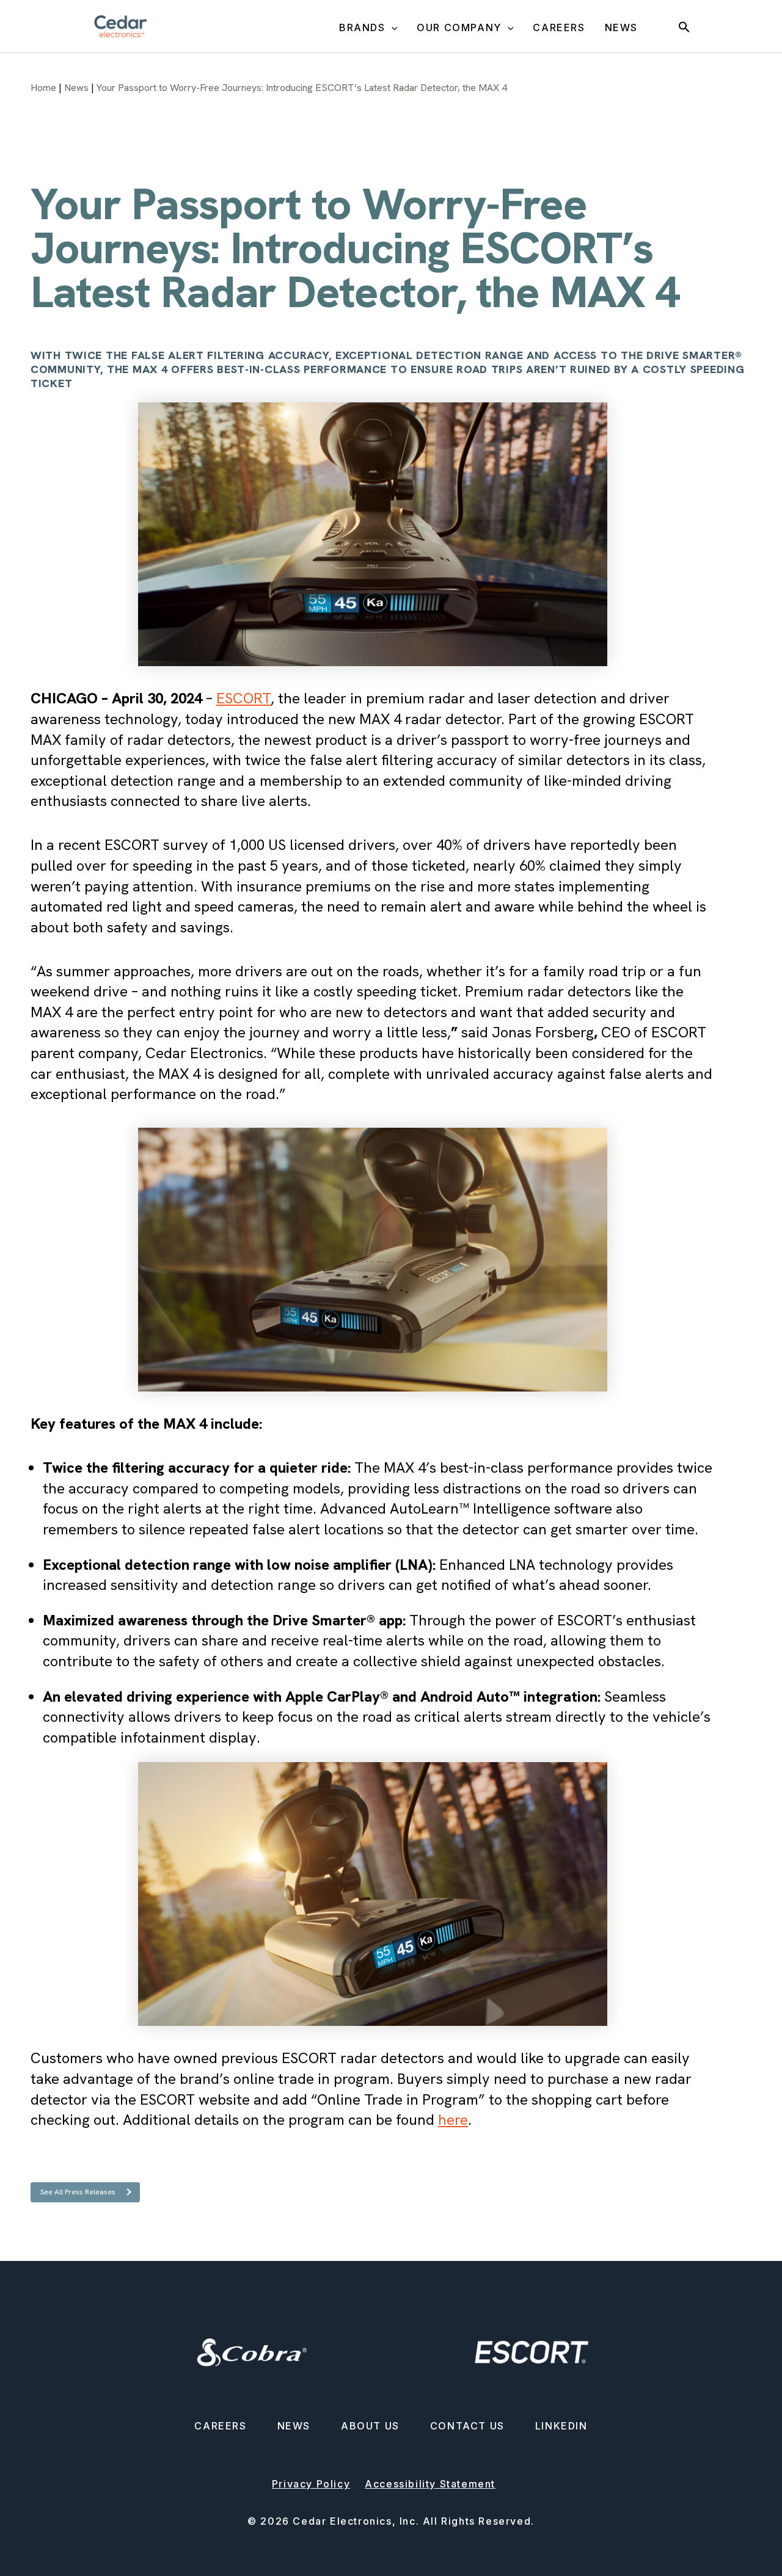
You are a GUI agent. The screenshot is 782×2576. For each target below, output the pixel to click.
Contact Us (467, 2426)
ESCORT (243, 698)
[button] (392, 28)
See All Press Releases (78, 2192)
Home (43, 88)
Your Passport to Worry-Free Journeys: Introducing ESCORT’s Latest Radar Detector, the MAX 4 (302, 88)
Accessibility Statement (430, 2484)
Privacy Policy (311, 2484)
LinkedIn (561, 2426)
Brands (362, 27)
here (453, 2120)
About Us (370, 2426)
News (621, 27)
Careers (559, 27)
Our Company (459, 27)
